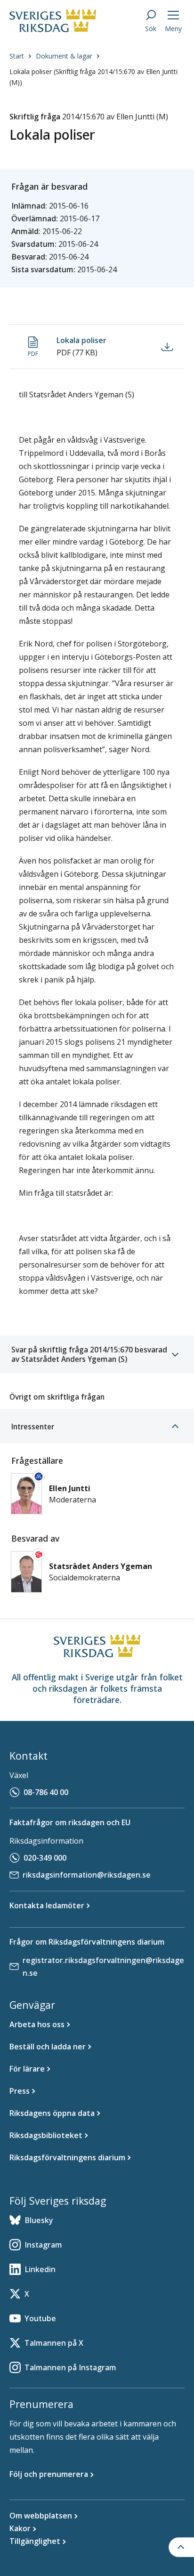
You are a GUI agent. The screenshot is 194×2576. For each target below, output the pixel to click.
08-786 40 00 (46, 1792)
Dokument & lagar (64, 56)
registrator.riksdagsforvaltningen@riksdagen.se (103, 1967)
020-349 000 (45, 1858)
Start (17, 56)
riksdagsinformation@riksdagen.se (87, 1875)
